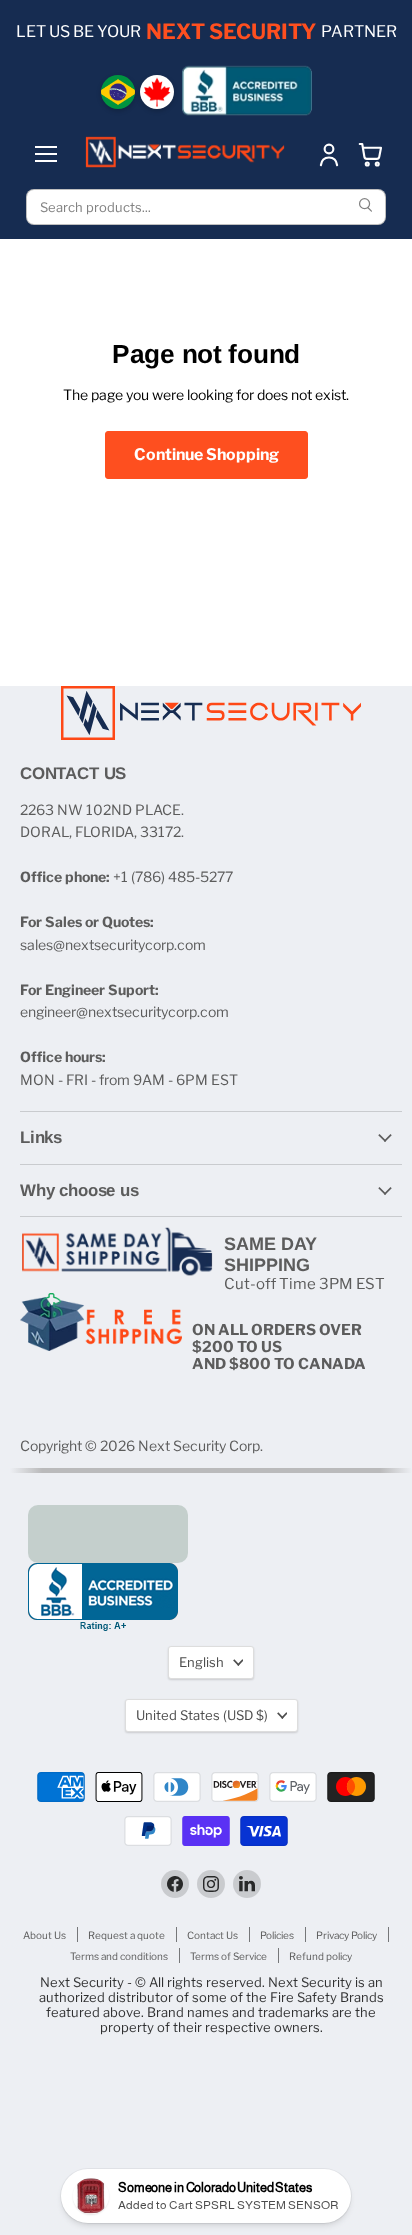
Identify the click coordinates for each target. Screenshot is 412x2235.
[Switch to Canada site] (157, 92)
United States (202, 1715)
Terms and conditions (119, 1956)
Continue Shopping (206, 454)
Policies (277, 1935)
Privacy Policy (346, 1935)
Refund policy (320, 1956)
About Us (44, 1935)
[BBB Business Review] (247, 90)
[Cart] (371, 154)
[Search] (368, 207)
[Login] (329, 154)
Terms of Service (228, 1956)
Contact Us (212, 1935)
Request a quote (126, 1935)
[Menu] (46, 154)
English (201, 1662)
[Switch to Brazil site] (118, 92)
